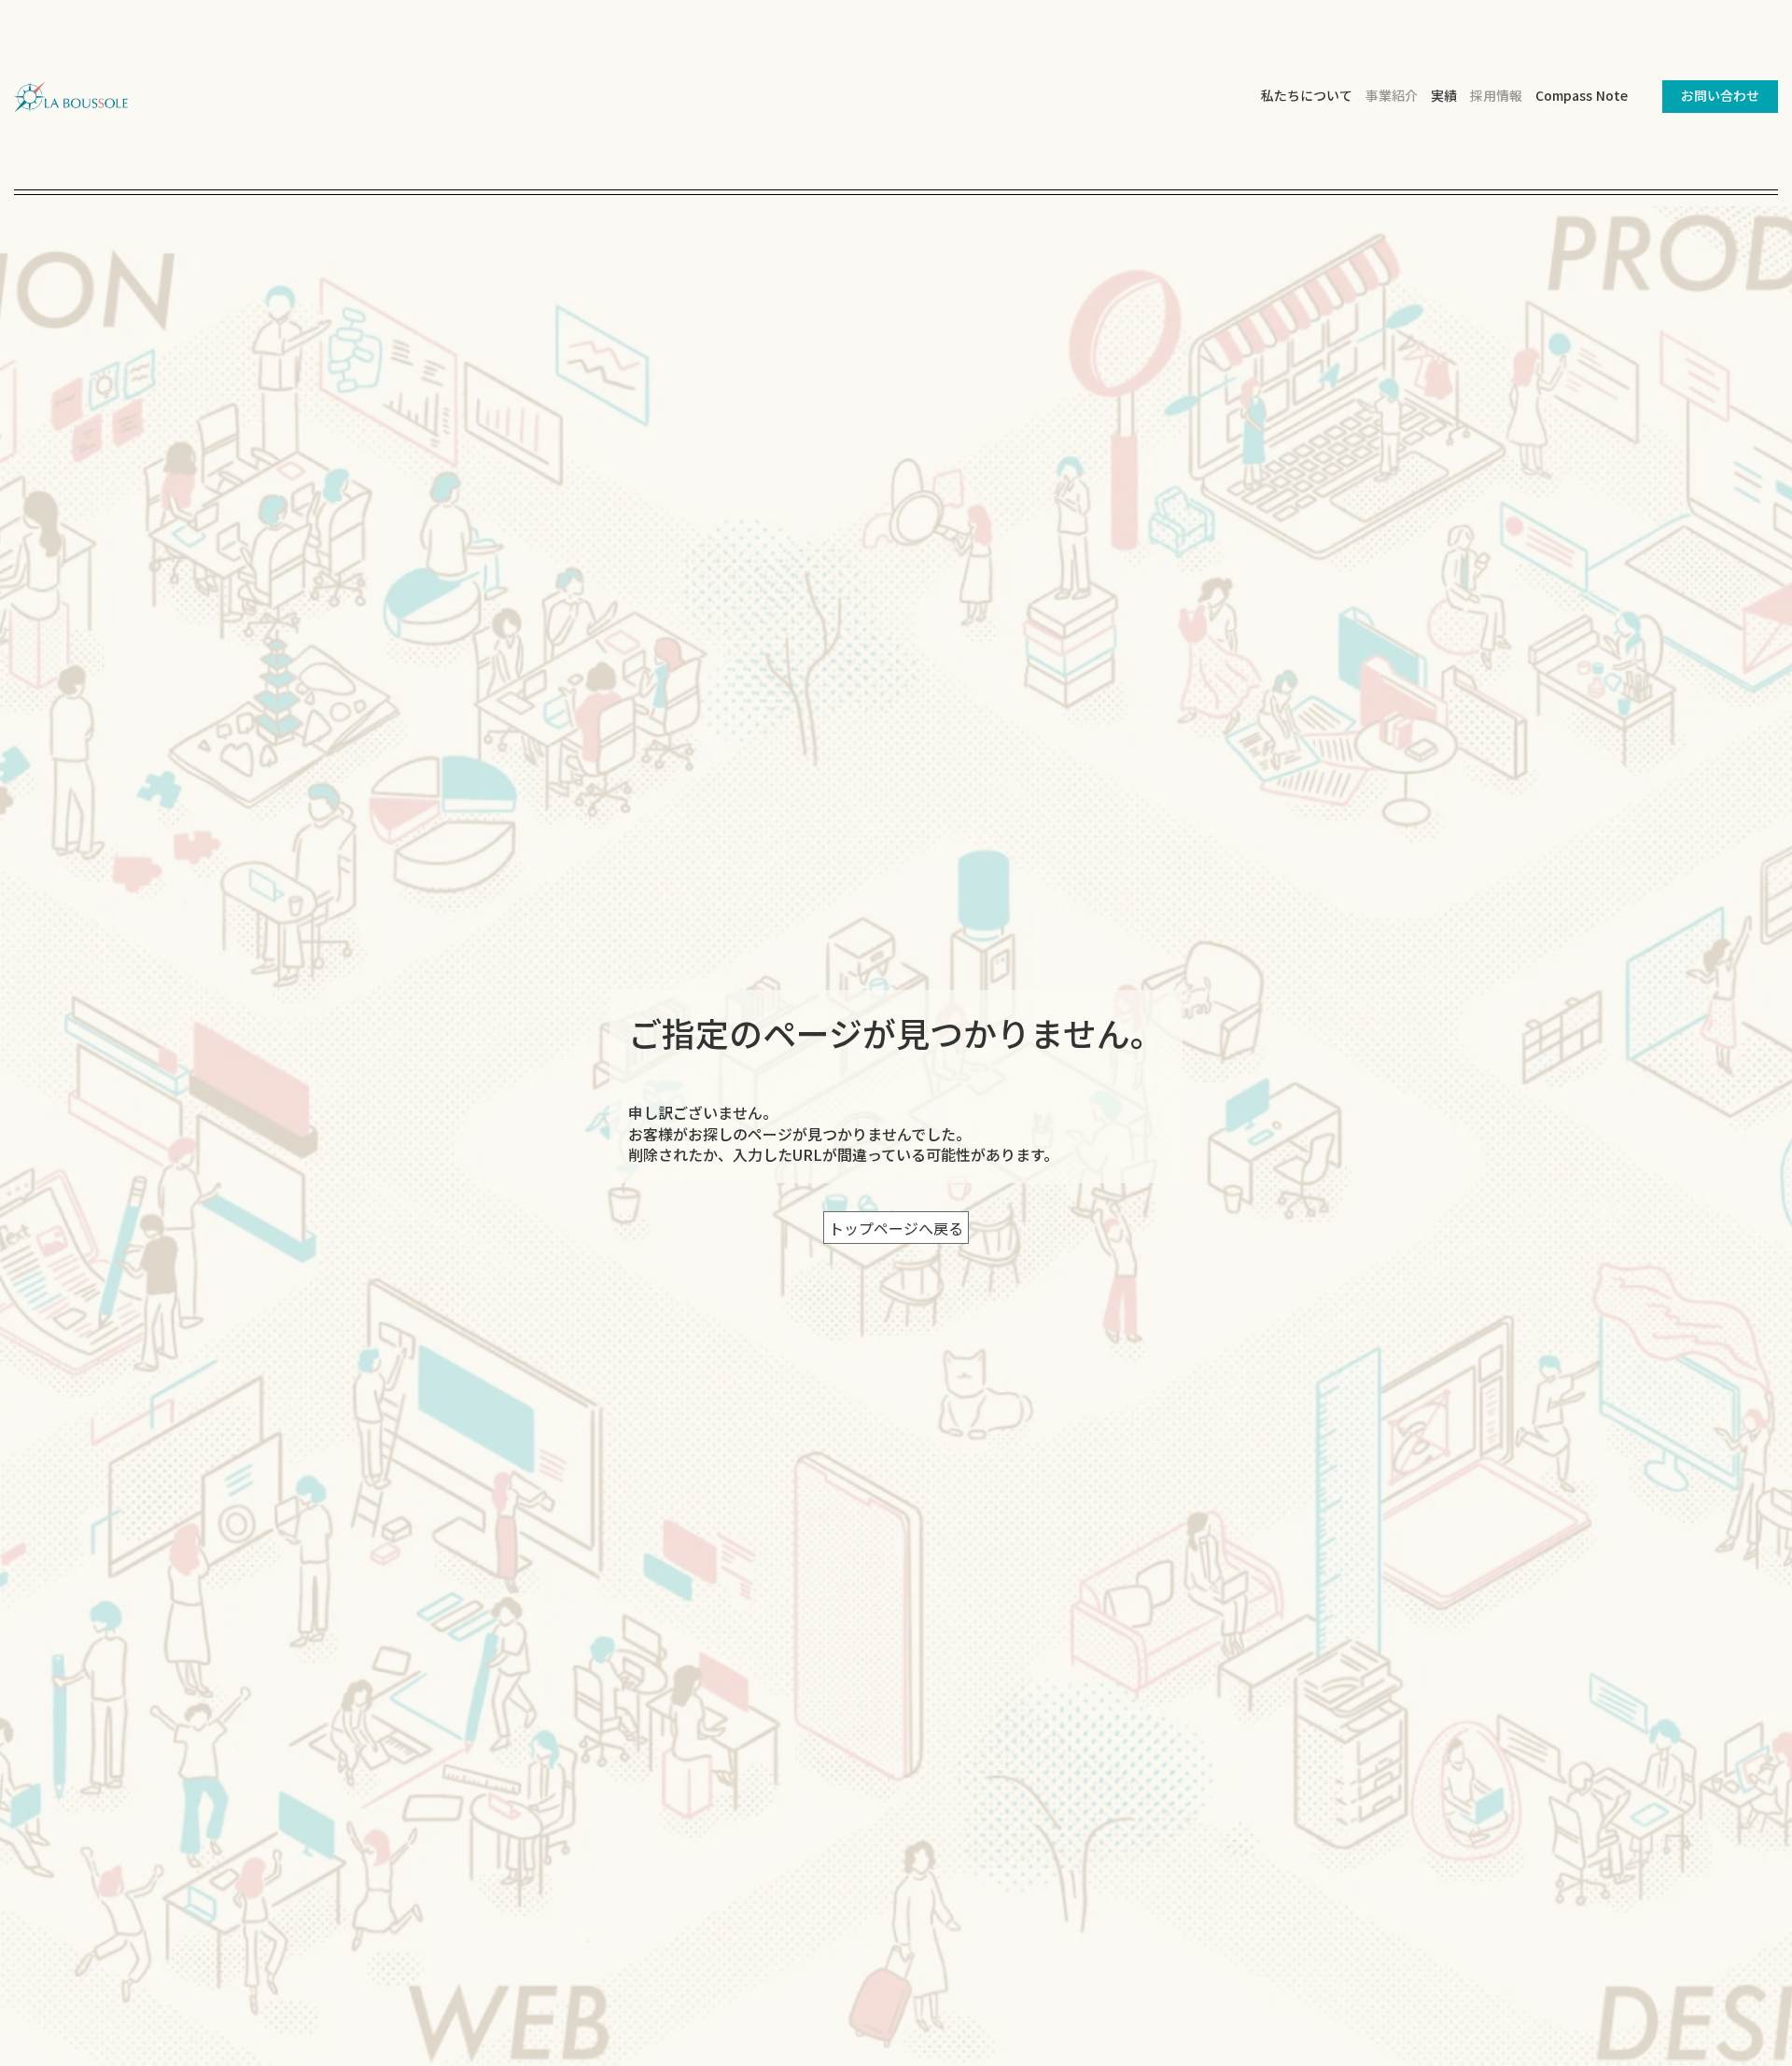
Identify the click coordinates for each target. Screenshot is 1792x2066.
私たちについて (1307, 96)
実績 (1444, 96)
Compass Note (1582, 95)
